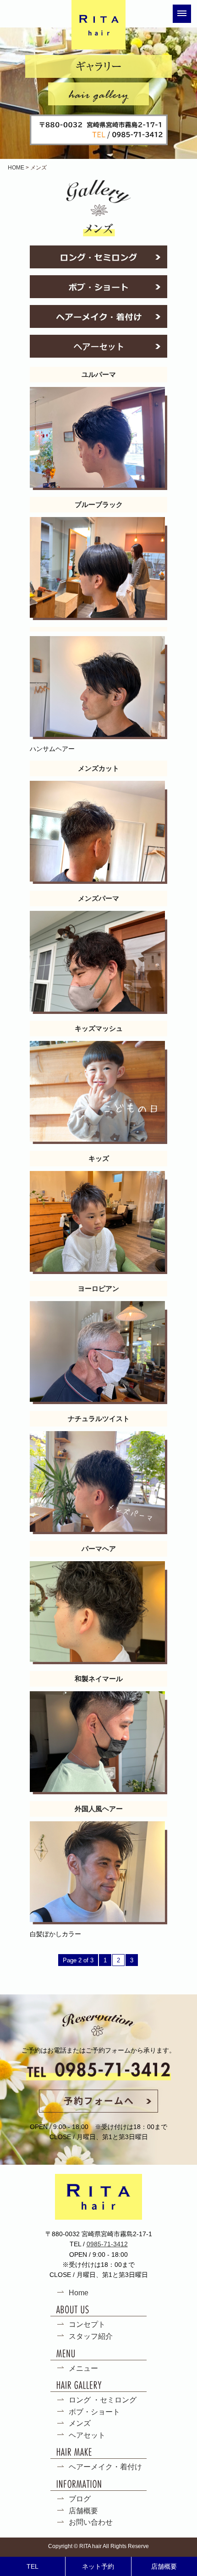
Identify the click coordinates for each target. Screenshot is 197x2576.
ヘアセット (87, 2435)
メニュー (83, 2368)
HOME (16, 168)
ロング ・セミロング (103, 2400)
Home (79, 2293)
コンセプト (87, 2324)
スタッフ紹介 (91, 2336)
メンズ (80, 2423)
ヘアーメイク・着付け (105, 2467)
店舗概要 (83, 2511)
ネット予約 (98, 2566)
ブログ (80, 2499)
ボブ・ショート (94, 2412)
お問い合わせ (91, 2522)
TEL (33, 2566)
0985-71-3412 (107, 2244)
